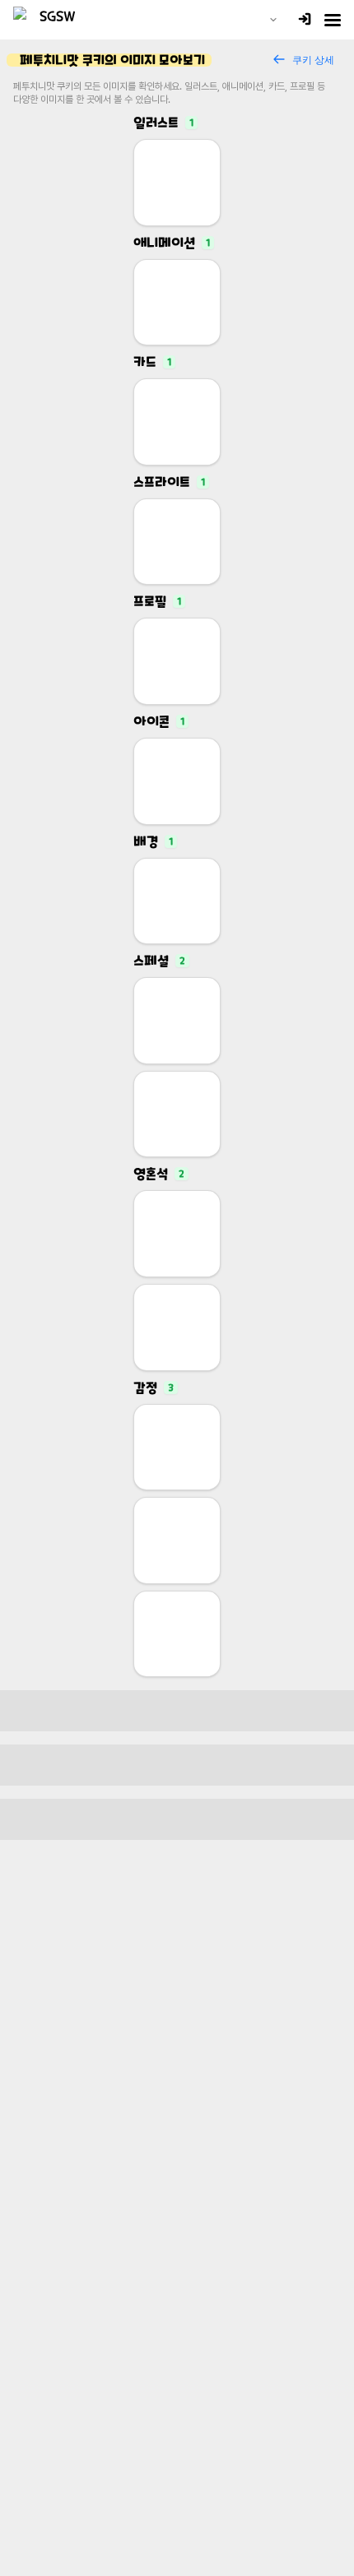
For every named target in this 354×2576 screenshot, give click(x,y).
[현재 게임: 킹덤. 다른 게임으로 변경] (273, 20)
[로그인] (305, 20)
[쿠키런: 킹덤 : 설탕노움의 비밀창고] (51, 20)
